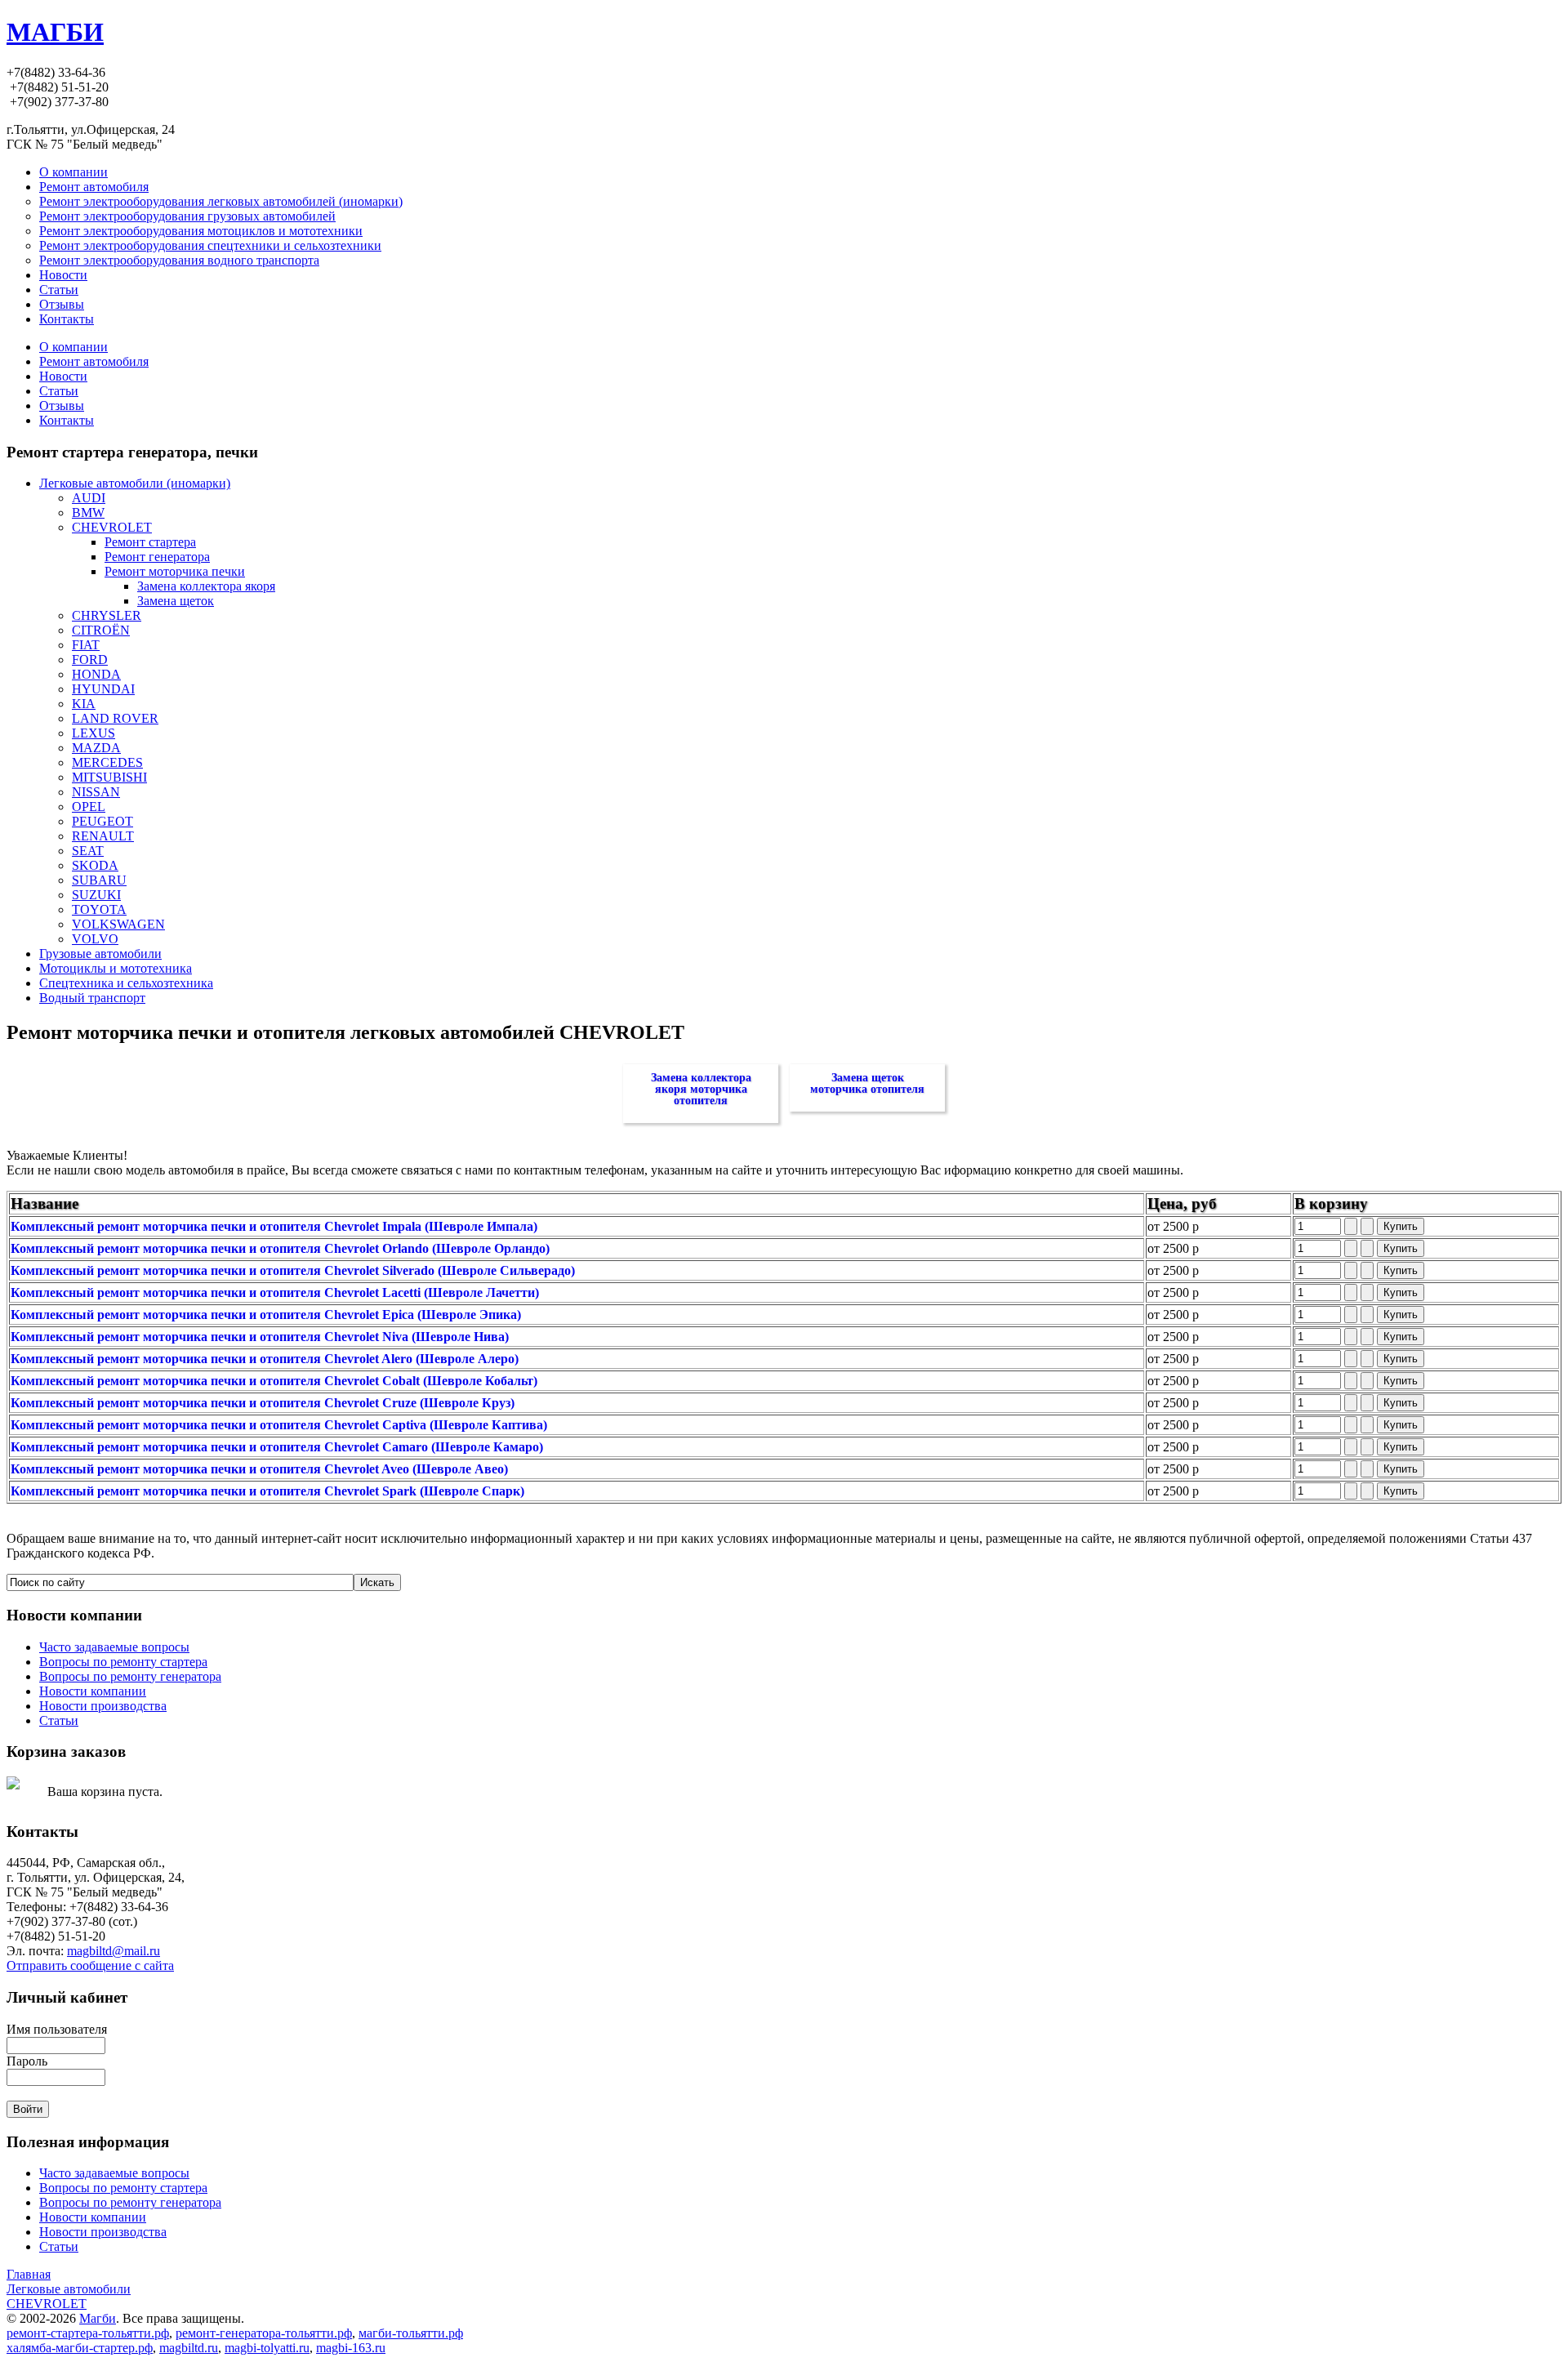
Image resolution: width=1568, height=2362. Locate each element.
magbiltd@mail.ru (114, 1951)
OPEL (89, 807)
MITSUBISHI (109, 777)
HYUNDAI (103, 689)
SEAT (88, 851)
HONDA (96, 674)
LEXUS (94, 733)
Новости (63, 376)
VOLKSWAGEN (118, 924)
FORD (90, 660)
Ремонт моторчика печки (175, 571)
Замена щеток (176, 601)
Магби (98, 2318)
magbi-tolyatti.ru (267, 2348)
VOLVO (95, 939)
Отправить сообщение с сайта (90, 1965)
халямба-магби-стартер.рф (80, 2348)
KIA (84, 704)
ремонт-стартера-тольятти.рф (88, 2333)
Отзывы (62, 406)
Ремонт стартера (150, 542)
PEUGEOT (102, 821)
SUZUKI (96, 895)
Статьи (59, 391)
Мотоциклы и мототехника (116, 968)
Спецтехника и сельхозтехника (126, 983)
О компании (73, 347)
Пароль (27, 2061)
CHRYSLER (107, 615)
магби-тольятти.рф (411, 2333)
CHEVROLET (112, 527)
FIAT (86, 645)
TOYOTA (99, 909)
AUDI (89, 498)
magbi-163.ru (351, 2348)
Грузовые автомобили (100, 954)
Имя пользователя (57, 2029)
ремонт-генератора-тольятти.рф (264, 2333)
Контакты (67, 420)
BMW (88, 513)
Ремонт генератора (157, 557)
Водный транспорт (92, 998)
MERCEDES (107, 762)
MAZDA (96, 748)
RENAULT (103, 836)
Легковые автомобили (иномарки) (135, 483)
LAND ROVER (115, 718)
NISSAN (96, 792)
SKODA (95, 865)
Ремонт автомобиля (94, 361)
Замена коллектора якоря (206, 586)
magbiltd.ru (189, 2348)
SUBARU (99, 880)
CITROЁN (101, 630)
